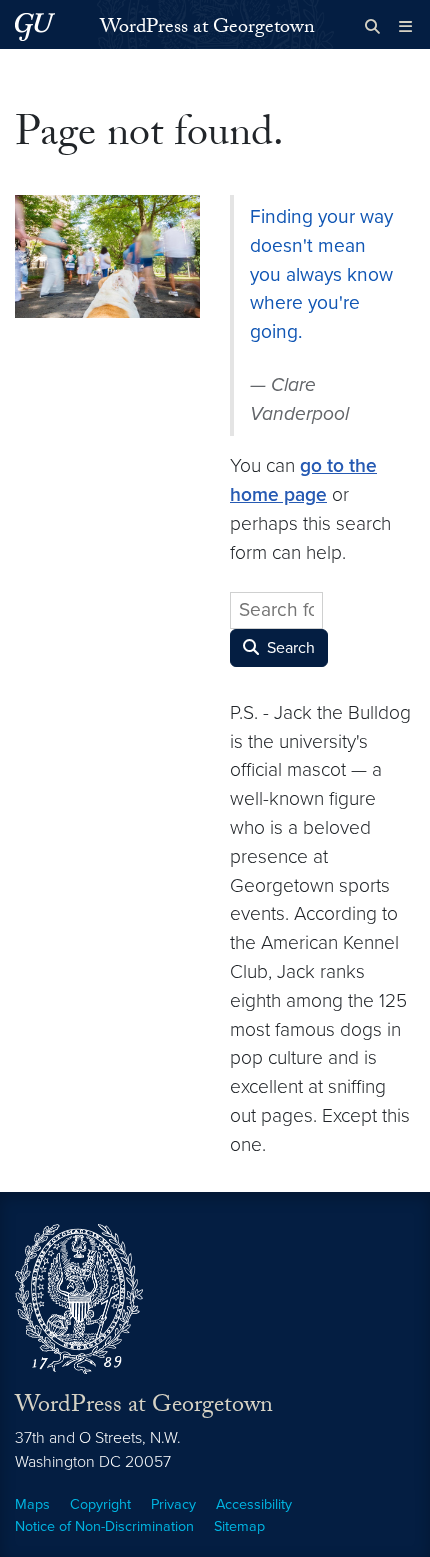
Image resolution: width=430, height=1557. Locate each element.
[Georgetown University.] (35, 26)
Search (289, 648)
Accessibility (254, 1504)
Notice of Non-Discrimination (104, 1526)
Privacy (173, 1504)
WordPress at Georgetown (207, 29)
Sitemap (239, 1526)
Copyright (100, 1504)
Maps (32, 1504)
